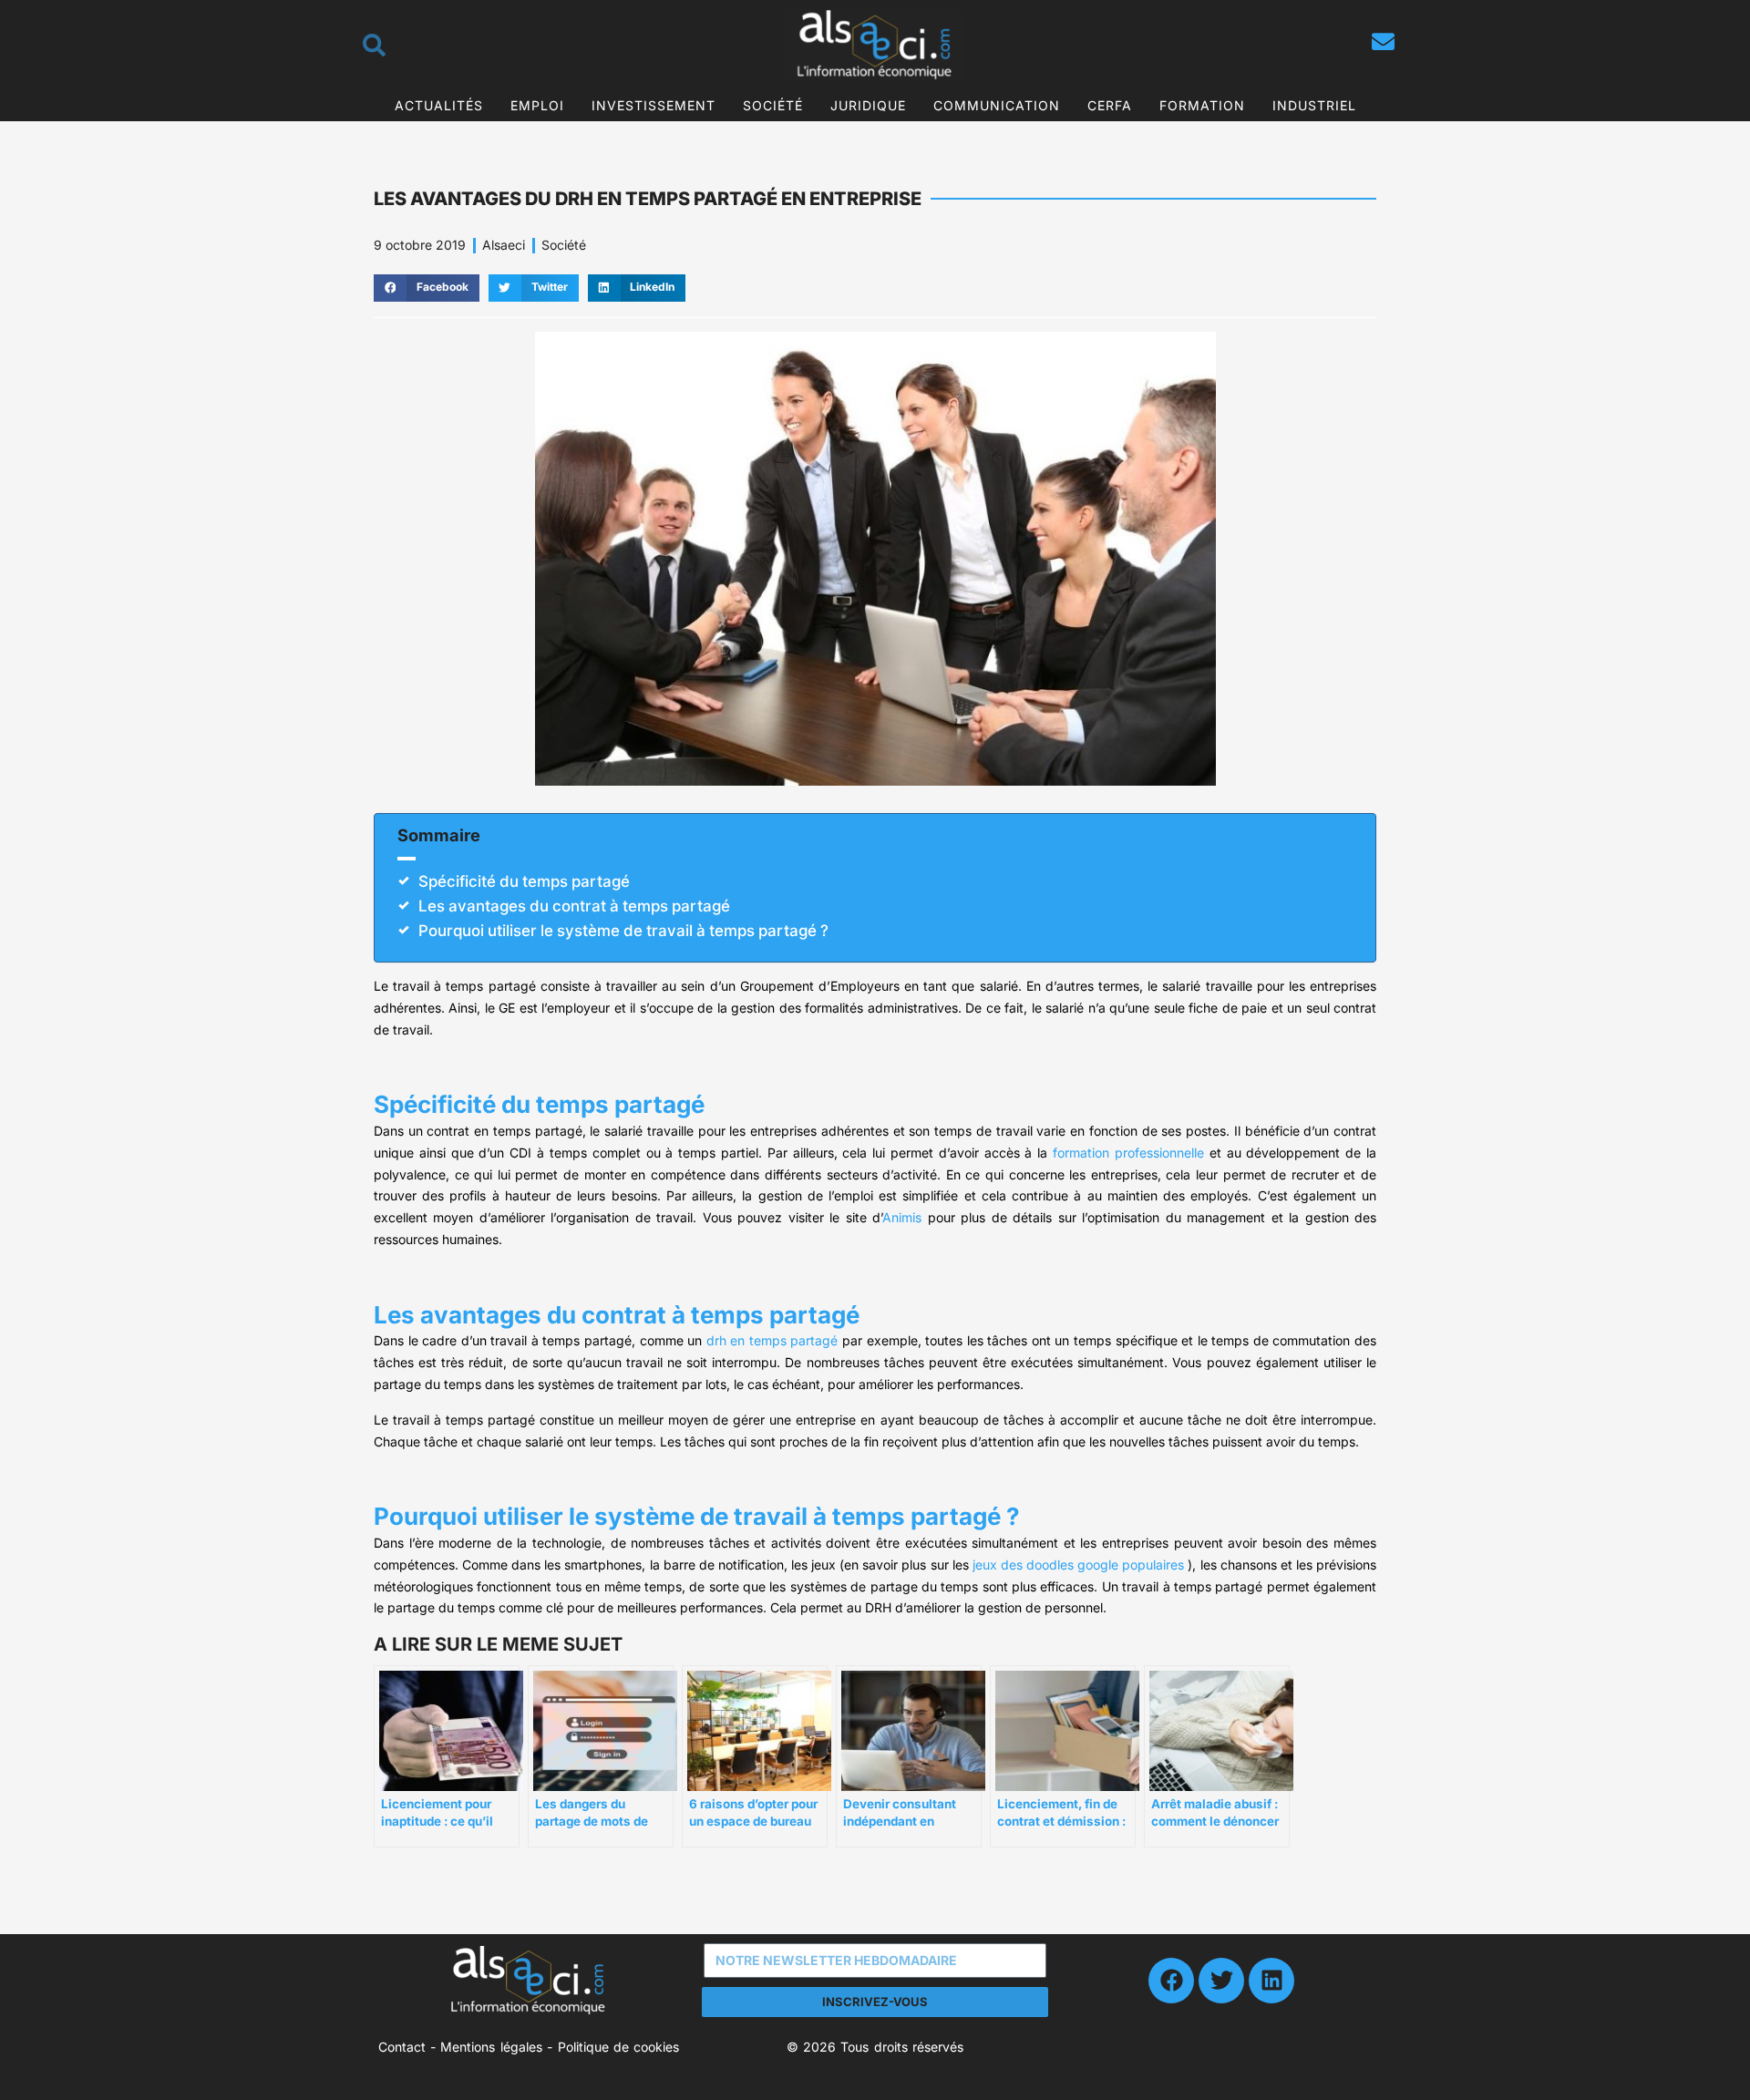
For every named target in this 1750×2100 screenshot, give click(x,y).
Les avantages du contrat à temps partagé (574, 906)
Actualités (439, 105)
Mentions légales (491, 2047)
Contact (402, 2047)
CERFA (1110, 105)
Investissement (654, 105)
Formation (1202, 105)
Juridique (868, 105)
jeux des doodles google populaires (1078, 1565)
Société (773, 105)
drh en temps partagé (772, 1340)
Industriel (1314, 105)
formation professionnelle (1128, 1153)
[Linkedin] (1271, 1981)
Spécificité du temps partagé (524, 881)
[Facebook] (1171, 1981)
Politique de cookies (619, 2047)
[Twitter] (1221, 1981)
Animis (902, 1217)
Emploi (537, 105)
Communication (997, 105)
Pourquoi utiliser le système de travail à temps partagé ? (623, 931)
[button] (427, 288)
